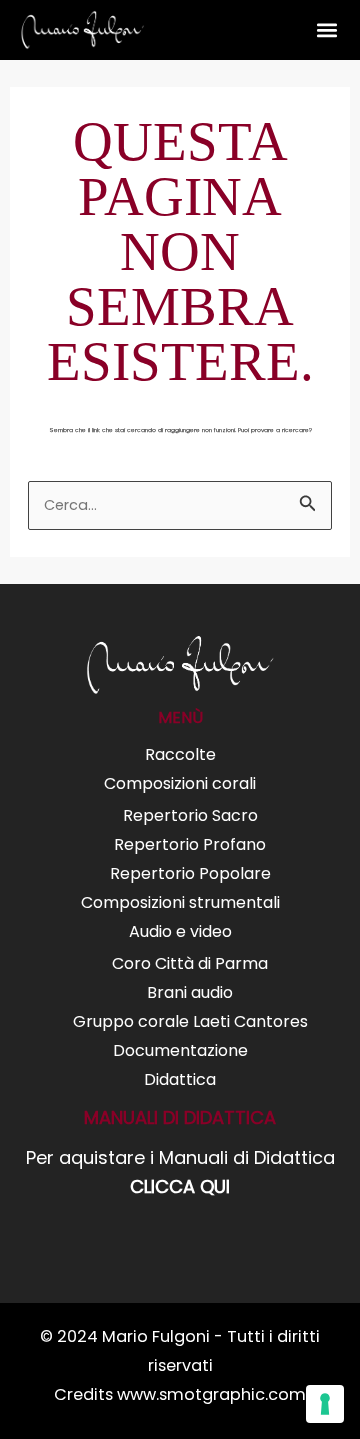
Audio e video (180, 931)
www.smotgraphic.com (211, 1394)
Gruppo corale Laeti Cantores (190, 1021)
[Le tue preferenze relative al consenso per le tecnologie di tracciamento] (325, 1404)
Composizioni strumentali (180, 902)
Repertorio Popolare (190, 873)
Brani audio (190, 992)
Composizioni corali (180, 783)
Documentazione (180, 1050)
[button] (326, 30)
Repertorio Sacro (190, 815)
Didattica (180, 1079)
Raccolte (180, 754)
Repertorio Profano (190, 844)
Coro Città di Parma (190, 963)
